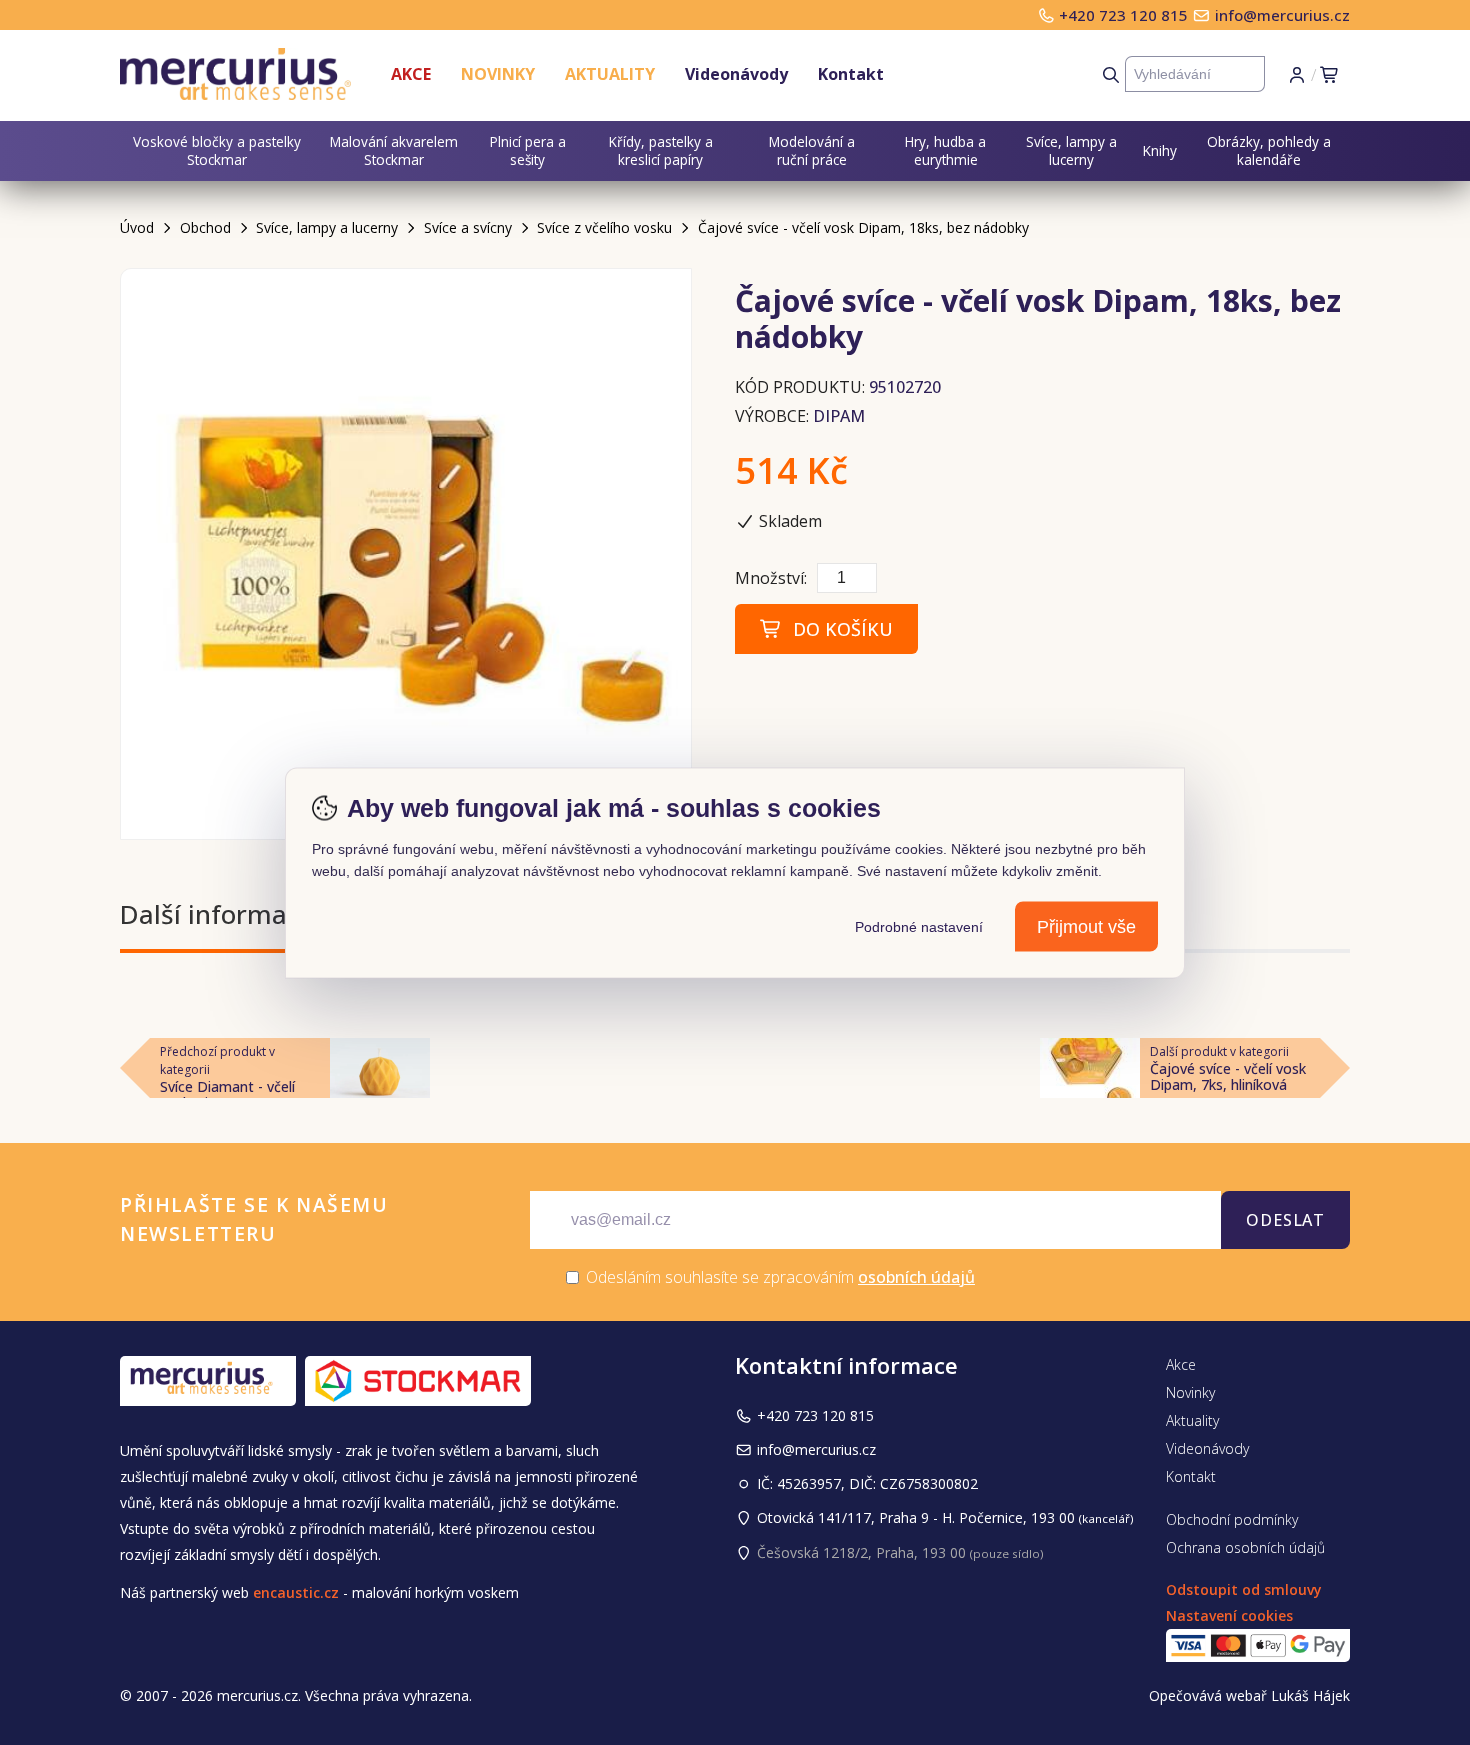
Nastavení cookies (1229, 1615)
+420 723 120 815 (1125, 15)
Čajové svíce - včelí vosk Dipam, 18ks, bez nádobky (863, 227)
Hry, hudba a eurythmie (945, 150)
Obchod (205, 227)
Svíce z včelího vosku (604, 227)
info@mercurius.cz (1282, 15)
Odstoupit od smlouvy (1244, 1589)
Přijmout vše (1086, 926)
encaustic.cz (296, 1592)
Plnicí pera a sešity (528, 150)
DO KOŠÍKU (838, 629)
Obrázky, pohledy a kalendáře (1269, 150)
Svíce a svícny (468, 227)
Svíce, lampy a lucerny (1071, 150)
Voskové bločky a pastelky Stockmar (217, 150)
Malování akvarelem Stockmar (394, 150)
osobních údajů (916, 1277)
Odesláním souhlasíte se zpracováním (778, 1277)
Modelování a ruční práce (812, 150)
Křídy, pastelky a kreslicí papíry (661, 150)
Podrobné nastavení (919, 926)
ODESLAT (1285, 1220)
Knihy (1160, 150)
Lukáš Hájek (1310, 1695)
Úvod (137, 227)
